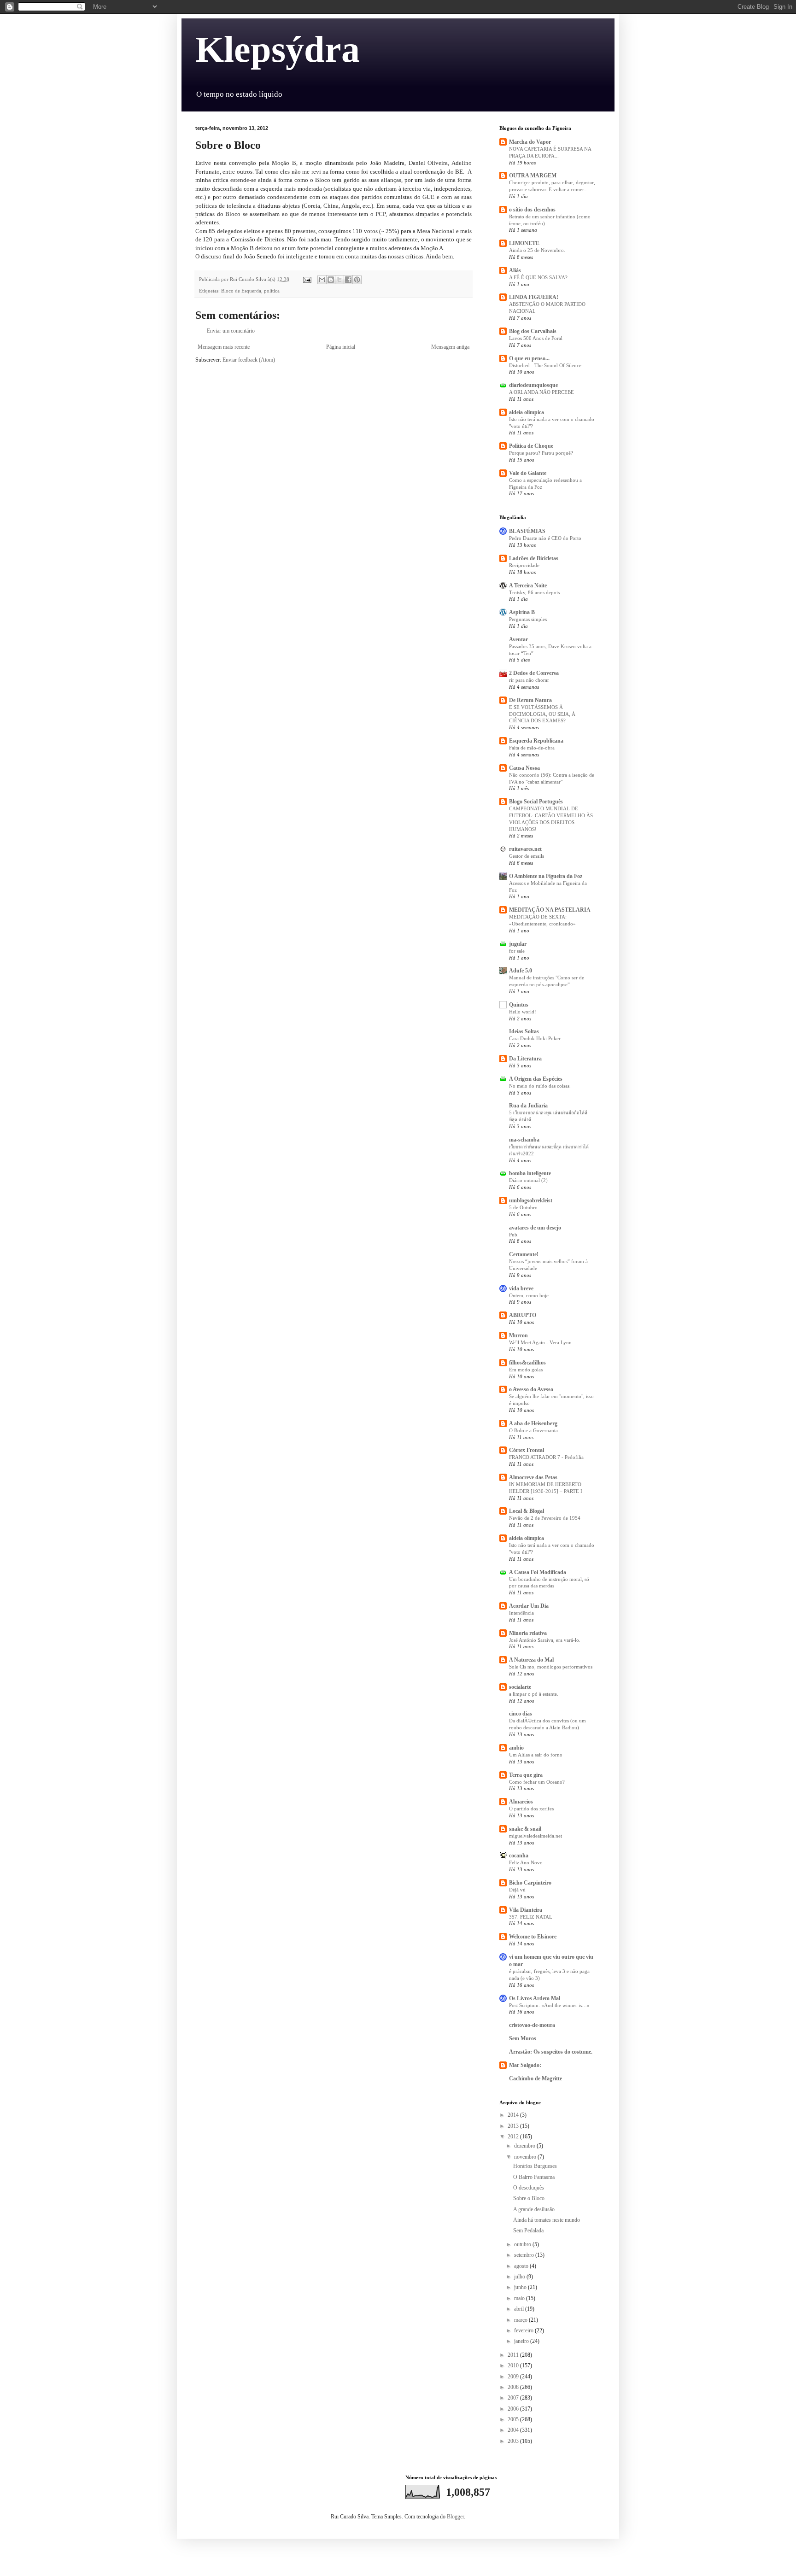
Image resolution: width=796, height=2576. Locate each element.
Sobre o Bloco (529, 2198)
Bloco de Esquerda (241, 291)
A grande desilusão (534, 2209)
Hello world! (523, 1012)
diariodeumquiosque (533, 385)
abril (520, 2309)
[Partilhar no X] (339, 280)
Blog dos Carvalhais (533, 331)
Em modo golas (526, 1370)
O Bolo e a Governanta (533, 1430)
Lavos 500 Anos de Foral (536, 338)
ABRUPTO (523, 1315)
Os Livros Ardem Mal (535, 1998)
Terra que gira (526, 1775)
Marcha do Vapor (530, 142)
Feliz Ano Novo (526, 1862)
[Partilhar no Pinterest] (357, 280)
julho (520, 2277)
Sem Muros (523, 2038)
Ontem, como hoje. (530, 1295)
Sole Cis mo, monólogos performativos (551, 1667)
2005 (514, 2419)
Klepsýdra (278, 49)
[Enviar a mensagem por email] (322, 280)
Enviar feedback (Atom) (249, 360)
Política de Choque (531, 446)
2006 (514, 2409)
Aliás (515, 270)
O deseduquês (529, 2188)
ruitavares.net (525, 849)
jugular (518, 944)
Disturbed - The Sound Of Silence (545, 365)
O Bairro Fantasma (534, 2177)
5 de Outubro (523, 1207)
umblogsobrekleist (531, 1200)
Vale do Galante (528, 473)
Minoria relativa (528, 1633)
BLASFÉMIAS (527, 531)
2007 (514, 2398)
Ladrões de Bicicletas (534, 558)
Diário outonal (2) (528, 1180)
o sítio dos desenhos (532, 210)
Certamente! (524, 1254)
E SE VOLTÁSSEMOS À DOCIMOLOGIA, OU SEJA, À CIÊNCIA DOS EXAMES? (542, 714)
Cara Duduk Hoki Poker (535, 1038)
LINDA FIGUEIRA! (534, 297)
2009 (514, 2377)
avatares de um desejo (535, 1228)
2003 (514, 2441)
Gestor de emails (527, 856)
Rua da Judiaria (528, 1106)
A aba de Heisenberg (533, 1423)
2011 (514, 2355)
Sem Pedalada (528, 2231)
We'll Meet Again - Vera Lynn (540, 1342)
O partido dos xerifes (531, 1809)
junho (521, 2287)
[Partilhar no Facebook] (348, 280)
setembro (525, 2255)
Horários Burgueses (535, 2166)
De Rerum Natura (530, 700)
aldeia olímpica (527, 412)
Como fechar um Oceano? (537, 1782)
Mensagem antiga (450, 347)
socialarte (520, 1687)
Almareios (521, 1802)
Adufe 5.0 (521, 971)
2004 (514, 2430)
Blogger (455, 2517)
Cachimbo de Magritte (536, 2078)
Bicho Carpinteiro (530, 1883)
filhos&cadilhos (527, 1363)
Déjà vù (517, 1890)
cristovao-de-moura (532, 2025)
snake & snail (525, 1829)
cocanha (519, 1856)
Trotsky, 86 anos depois (534, 592)
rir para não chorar (529, 680)
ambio (516, 1748)
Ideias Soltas (524, 1031)
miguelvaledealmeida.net (536, 1836)
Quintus (519, 1005)
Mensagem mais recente (224, 347)
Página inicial (341, 347)
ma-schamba (524, 1140)
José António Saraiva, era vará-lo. (545, 1640)
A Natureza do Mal (531, 1660)
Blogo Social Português (536, 802)
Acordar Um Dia (529, 1606)
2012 (514, 2137)
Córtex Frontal (527, 1450)
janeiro (522, 2341)
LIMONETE (524, 243)
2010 (514, 2365)
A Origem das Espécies (536, 1079)
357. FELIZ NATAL (531, 1917)
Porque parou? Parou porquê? (541, 453)
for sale (517, 951)
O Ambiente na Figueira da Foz (546, 876)
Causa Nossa (524, 768)
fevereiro (524, 2330)
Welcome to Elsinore (533, 1937)
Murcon (518, 1335)
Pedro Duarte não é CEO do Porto (545, 538)
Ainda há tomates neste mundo (547, 2220)
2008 (514, 2387)
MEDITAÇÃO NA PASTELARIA (550, 910)
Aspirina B (522, 612)
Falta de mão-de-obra (532, 748)
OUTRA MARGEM (533, 176)
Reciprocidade (524, 565)
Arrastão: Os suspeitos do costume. (551, 2052)
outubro (523, 2244)
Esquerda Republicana (536, 741)
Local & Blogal (527, 1511)
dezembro (525, 2146)
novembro (526, 2157)
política (272, 291)
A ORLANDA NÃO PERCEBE (541, 392)
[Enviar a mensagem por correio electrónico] (307, 279)
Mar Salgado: (525, 2065)
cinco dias (521, 1714)
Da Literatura (525, 1059)
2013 (514, 2126)
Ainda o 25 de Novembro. (537, 250)
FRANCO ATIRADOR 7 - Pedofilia (546, 1457)
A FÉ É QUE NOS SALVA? (538, 277)
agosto (522, 2266)
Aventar (518, 639)
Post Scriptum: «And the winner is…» (549, 2005)
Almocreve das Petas (533, 1477)
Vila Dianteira (526, 1910)
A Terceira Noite (528, 585)
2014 (514, 2115)
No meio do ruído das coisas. (540, 1086)
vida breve (521, 1288)
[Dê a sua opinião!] (331, 280)
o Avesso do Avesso (531, 1389)
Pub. (514, 1235)
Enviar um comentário (231, 331)
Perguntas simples (528, 619)
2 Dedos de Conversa (534, 673)
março (521, 2320)
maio (520, 2298)
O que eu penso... (529, 358)
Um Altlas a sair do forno (536, 1755)
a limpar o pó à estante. (534, 1694)
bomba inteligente (530, 1173)
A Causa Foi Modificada (538, 1572)
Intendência (521, 1613)
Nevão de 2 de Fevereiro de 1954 (545, 1518)
